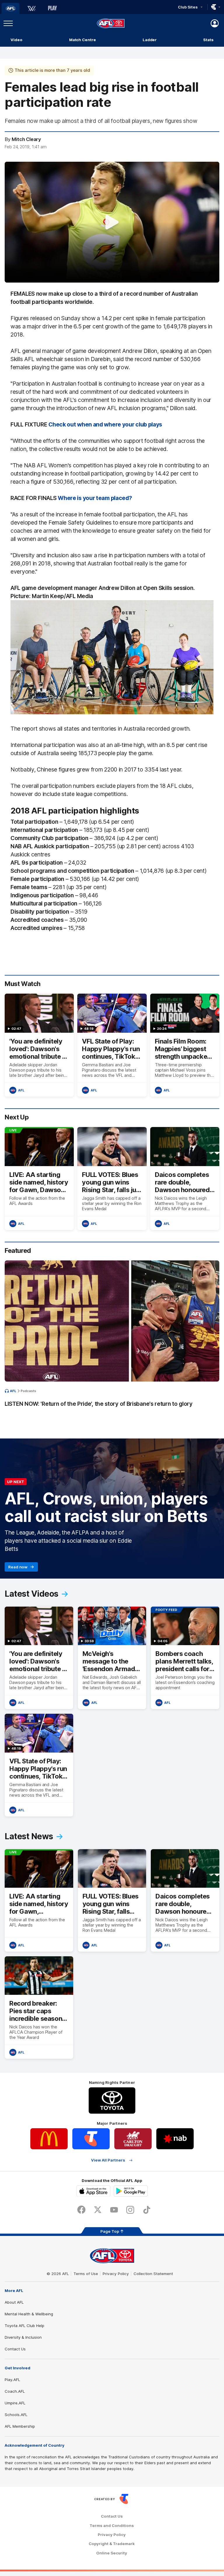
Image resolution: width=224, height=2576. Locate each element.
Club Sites (188, 7)
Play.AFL (12, 2380)
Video (16, 40)
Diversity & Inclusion (23, 2337)
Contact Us (15, 2349)
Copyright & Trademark (112, 2544)
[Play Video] (112, 222)
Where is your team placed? (95, 498)
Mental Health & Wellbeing (29, 2314)
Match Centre (83, 40)
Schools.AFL (16, 2415)
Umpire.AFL (15, 2403)
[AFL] (10, 8)
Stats (208, 40)
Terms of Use (86, 2274)
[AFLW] (32, 8)
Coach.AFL (15, 2391)
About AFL (14, 2302)
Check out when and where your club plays (105, 424)
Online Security (112, 2553)
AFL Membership (20, 2426)
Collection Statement (153, 2274)
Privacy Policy (116, 2274)
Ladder (150, 40)
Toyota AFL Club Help (24, 2326)
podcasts (28, 1391)
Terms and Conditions (112, 2526)
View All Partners (108, 2160)
